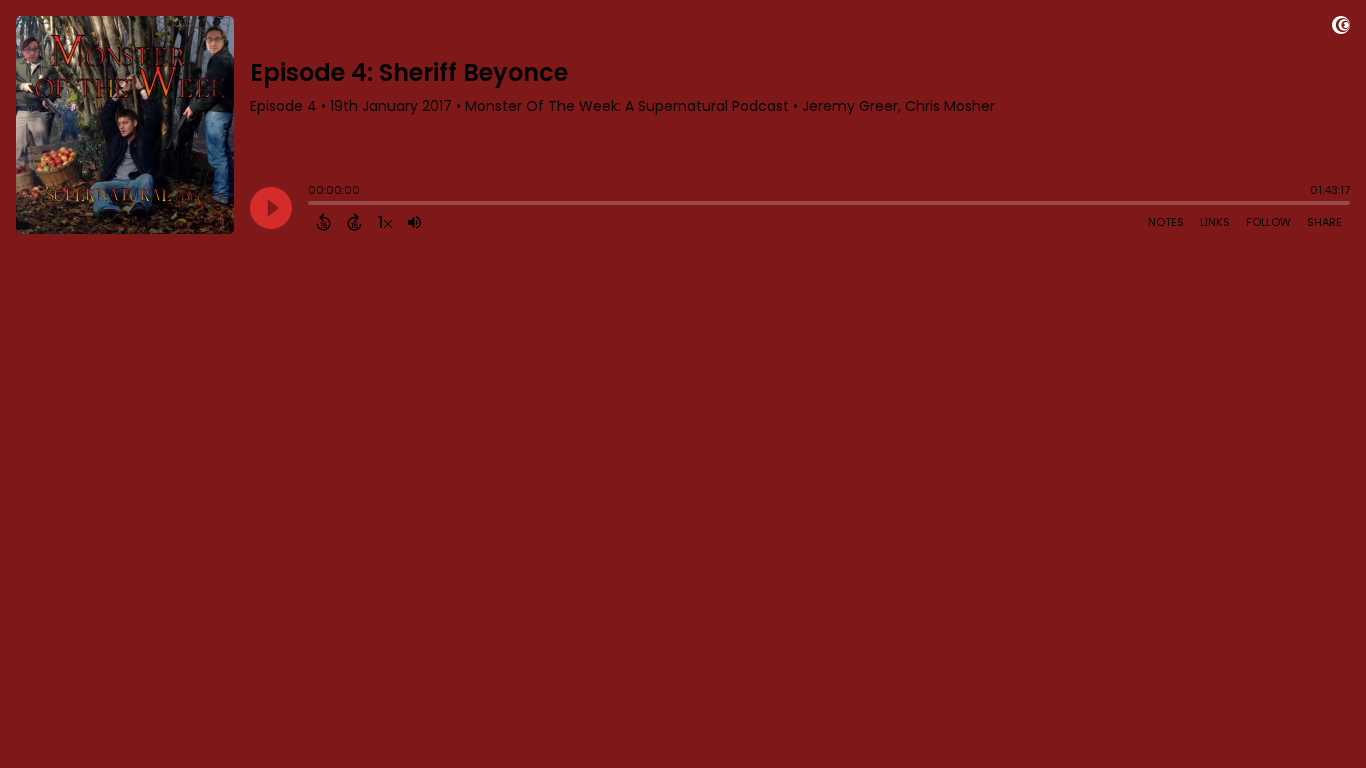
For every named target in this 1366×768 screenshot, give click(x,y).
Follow (1268, 222)
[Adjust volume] (414, 222)
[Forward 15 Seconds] (354, 222)
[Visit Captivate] (1341, 28)
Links (1215, 222)
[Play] (271, 208)
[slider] (313, 205)
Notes (1166, 222)
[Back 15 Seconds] (323, 222)
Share (1324, 222)
